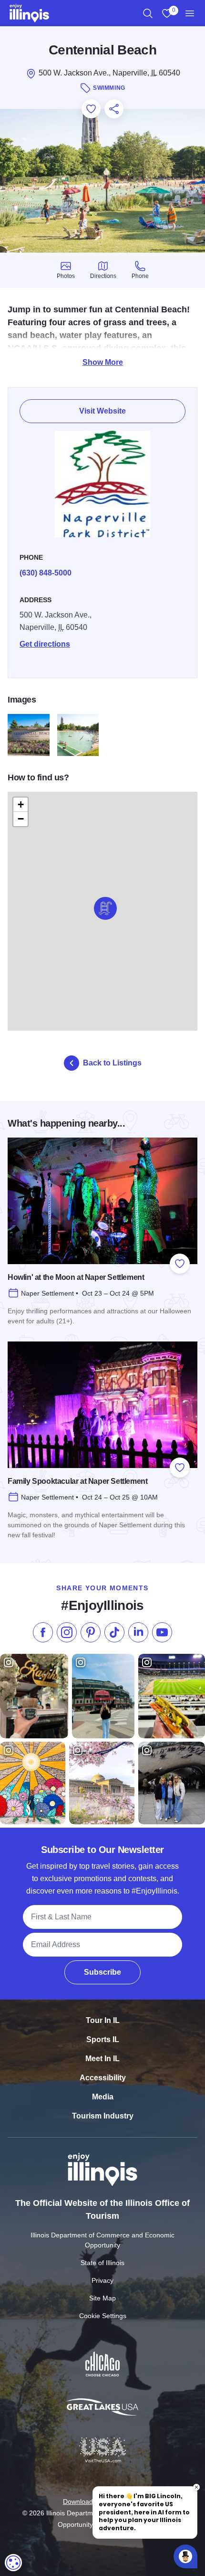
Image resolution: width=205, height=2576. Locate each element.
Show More (103, 362)
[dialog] (13, 2563)
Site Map (102, 2298)
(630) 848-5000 (46, 573)
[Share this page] (114, 109)
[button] (105, 908)
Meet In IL (102, 2059)
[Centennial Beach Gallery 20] (78, 735)
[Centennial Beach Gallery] (29, 735)
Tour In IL (103, 2020)
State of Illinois (102, 2263)
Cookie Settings (103, 2316)
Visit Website (102, 411)
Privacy (102, 2280)
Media (103, 2097)
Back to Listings (112, 1063)
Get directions (45, 644)
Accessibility (103, 2078)
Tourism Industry (103, 2116)
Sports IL (103, 2039)
